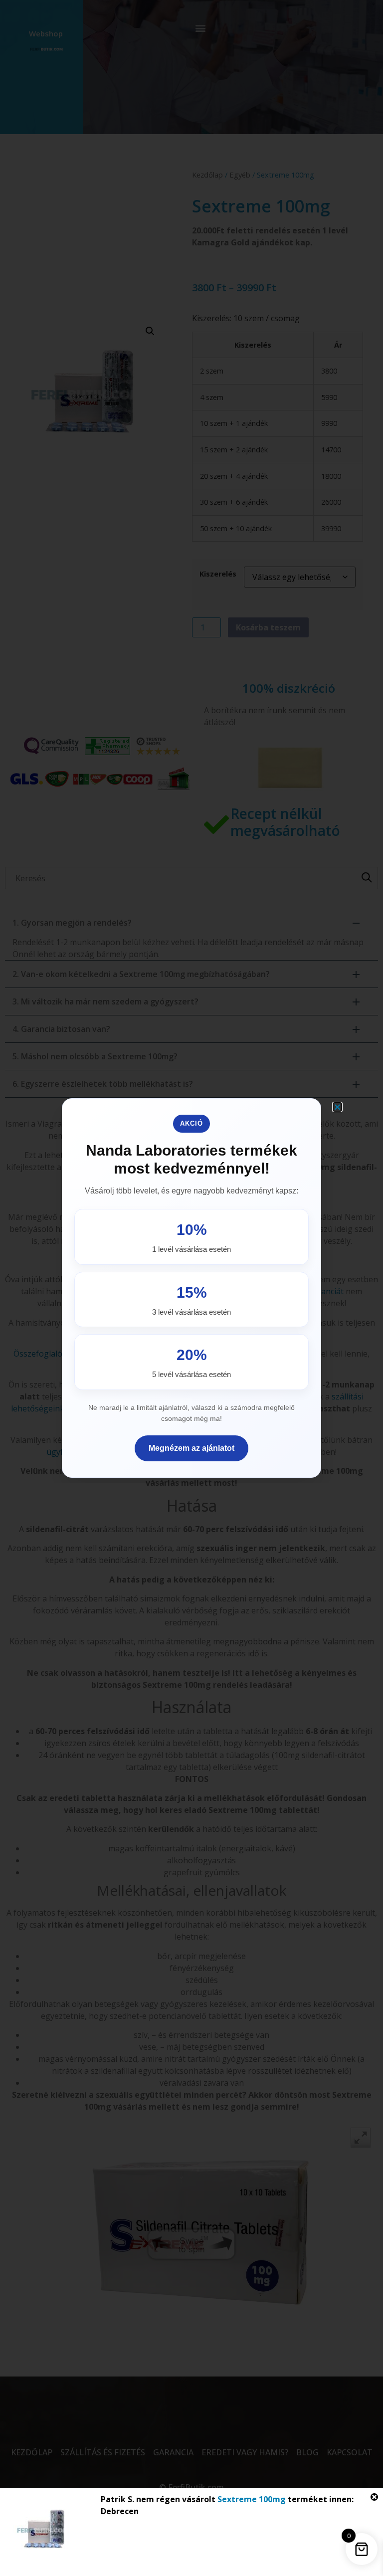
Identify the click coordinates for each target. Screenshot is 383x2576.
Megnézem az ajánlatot (191, 1448)
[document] (191, 1288)
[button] (337, 1107)
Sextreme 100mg (252, 2499)
